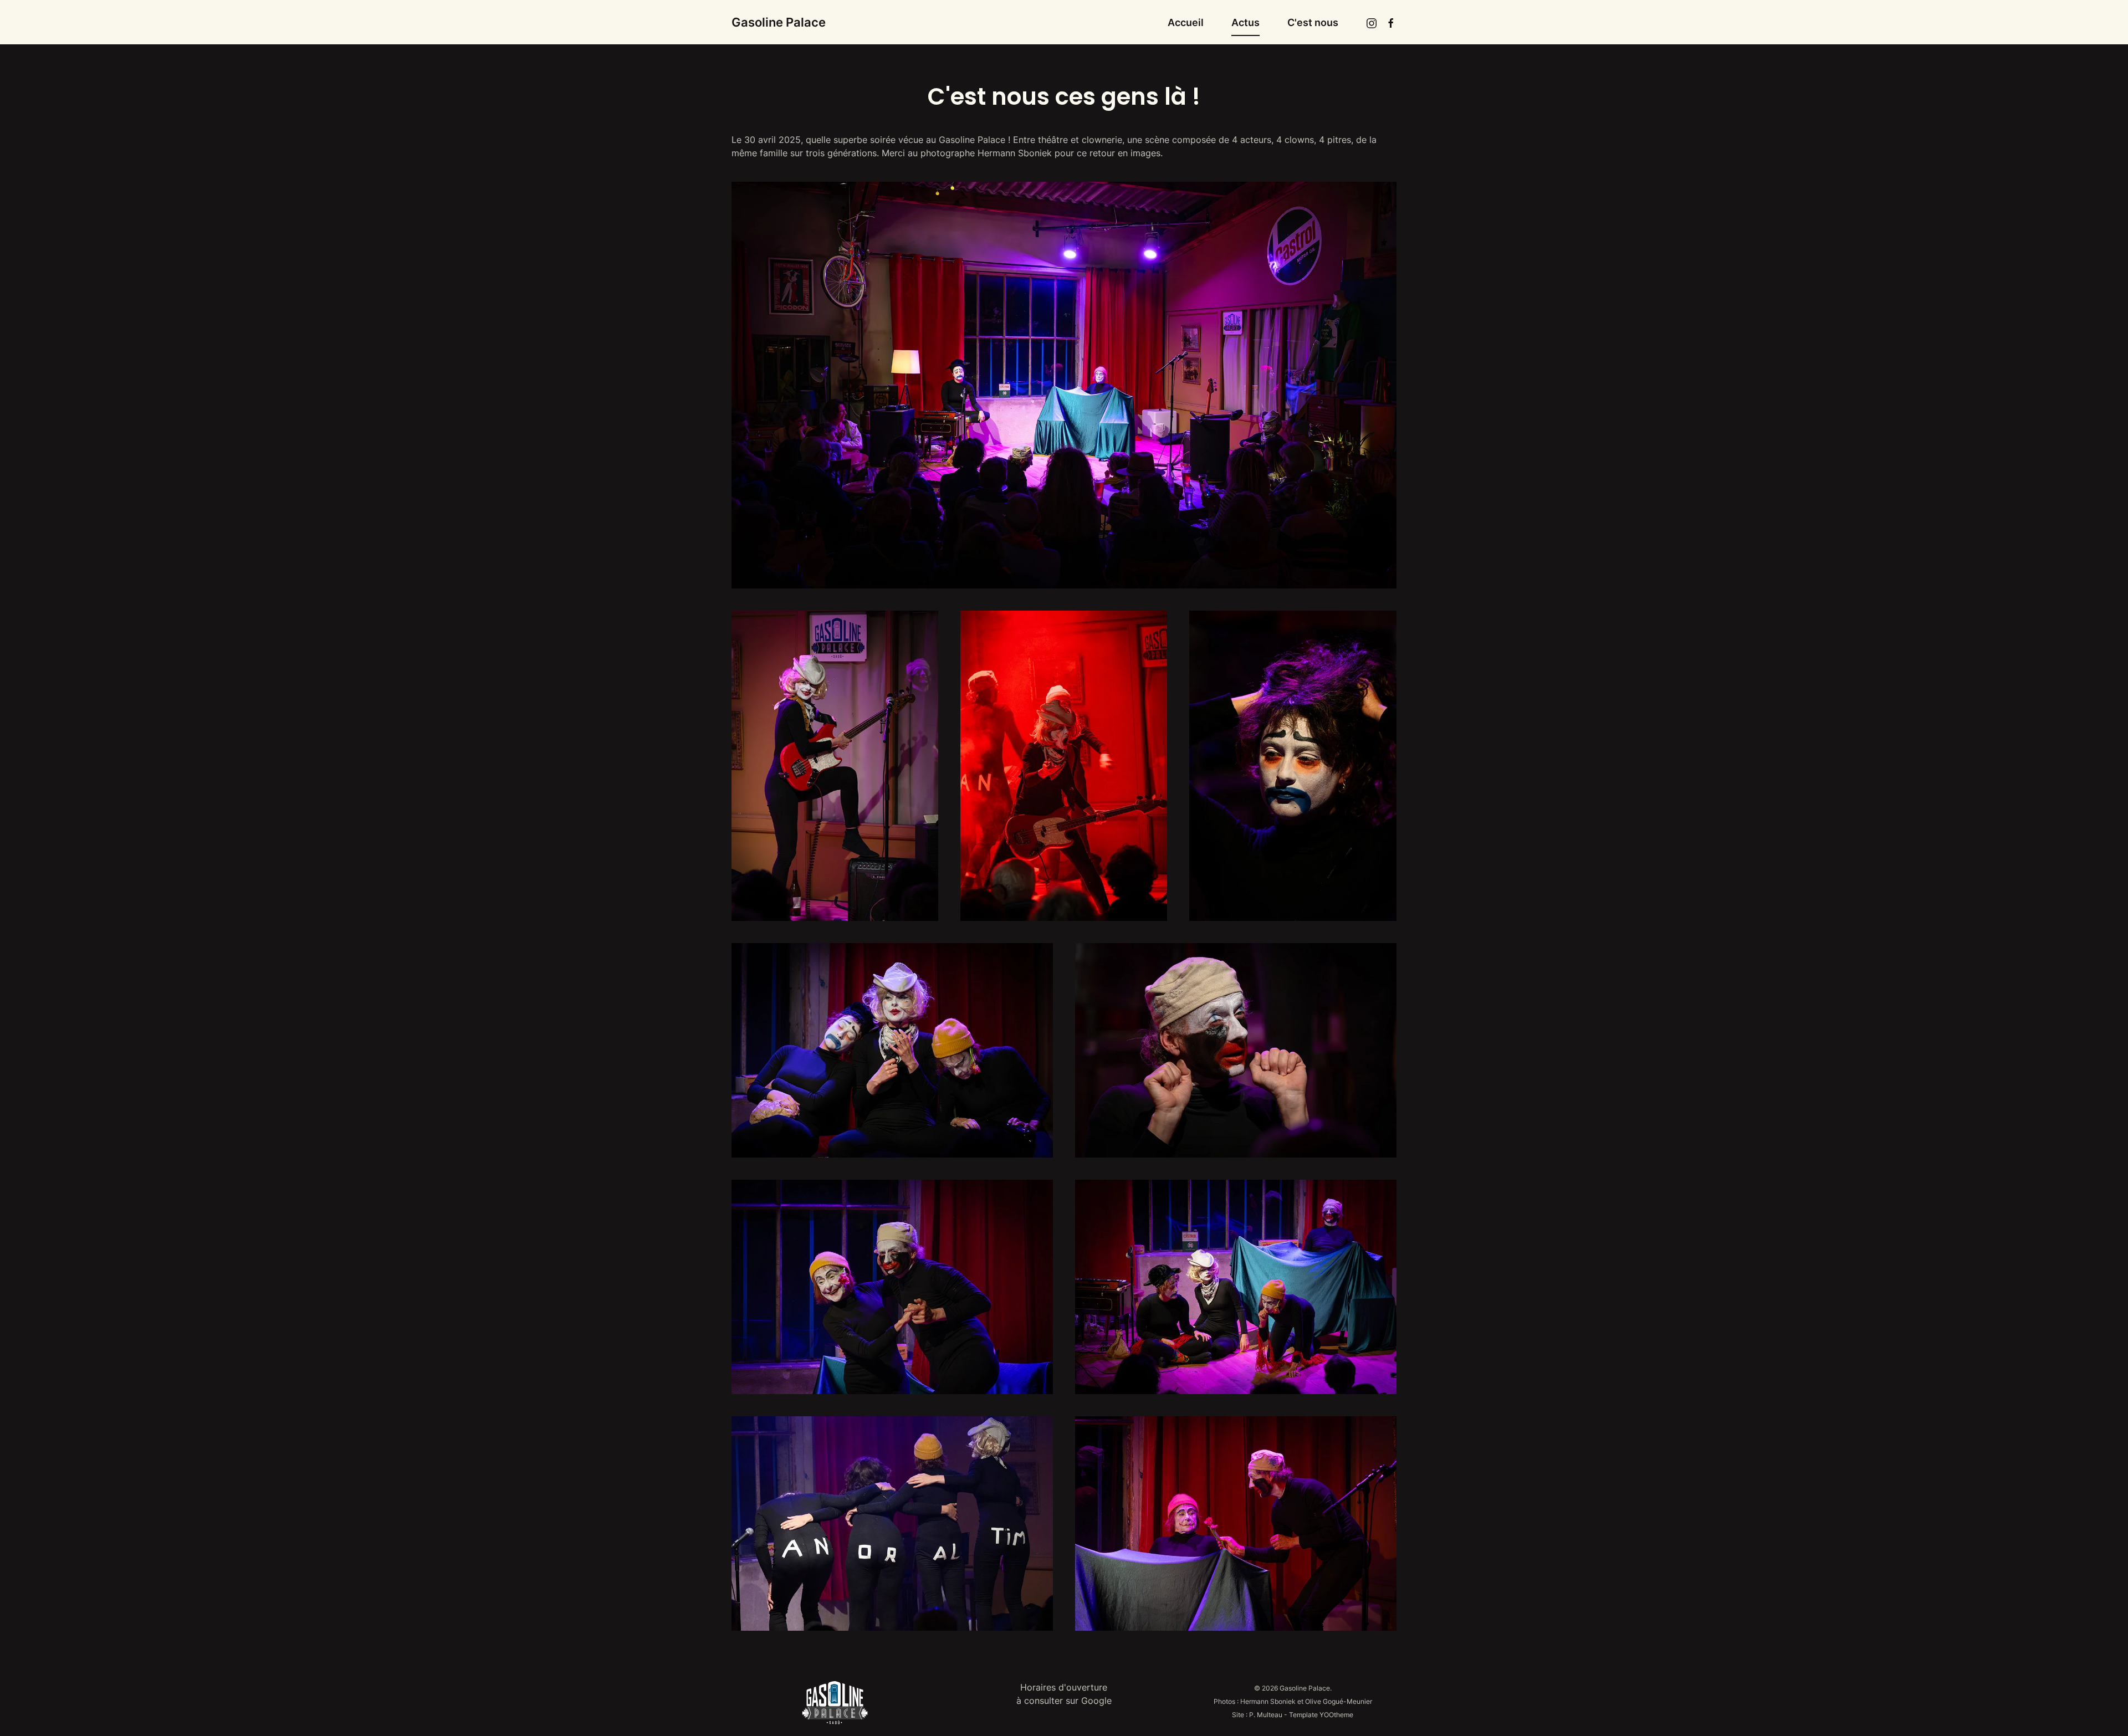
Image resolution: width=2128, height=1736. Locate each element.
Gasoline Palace (779, 22)
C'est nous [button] (1313, 22)
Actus (1245, 22)
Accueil (1186, 22)
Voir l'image (835, 765)
